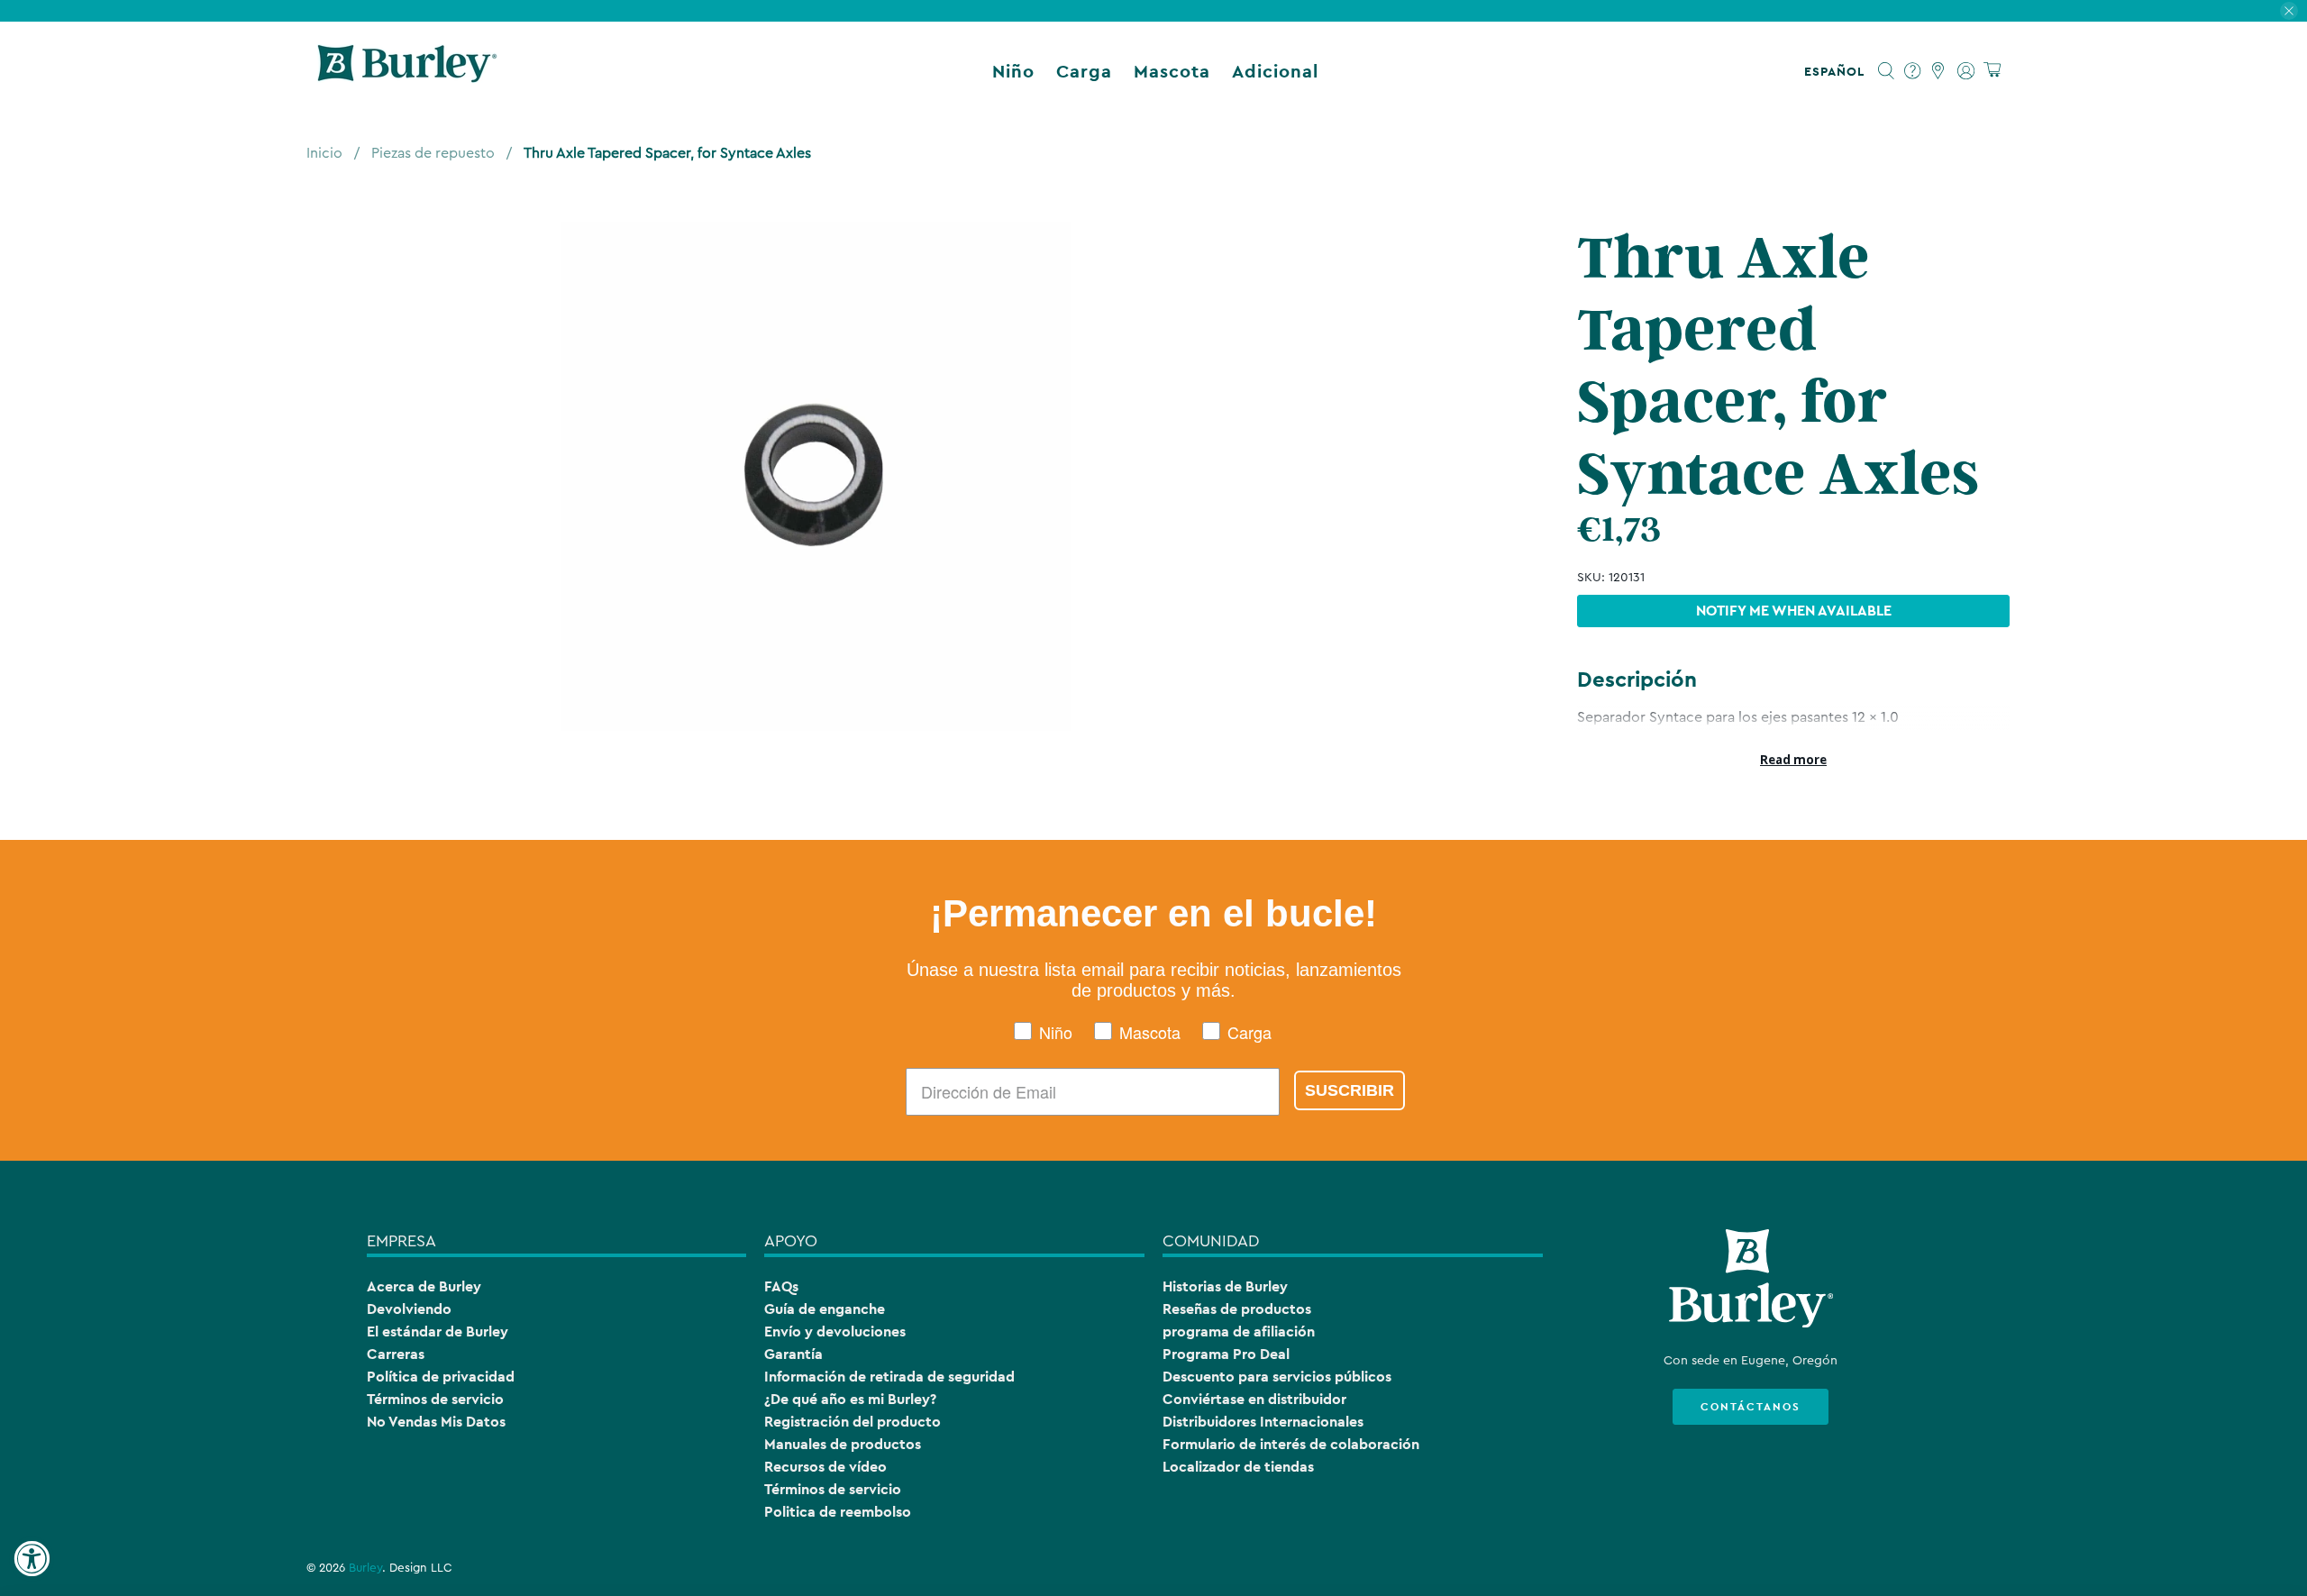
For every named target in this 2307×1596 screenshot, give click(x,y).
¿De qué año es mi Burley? (850, 1399)
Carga (1084, 71)
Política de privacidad (441, 1377)
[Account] (1966, 71)
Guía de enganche (825, 1309)
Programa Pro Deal (1226, 1354)
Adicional (1275, 71)
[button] (1838, 71)
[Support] (1913, 71)
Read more (1793, 760)
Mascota (1172, 71)
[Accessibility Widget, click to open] (32, 1559)
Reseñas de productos (1237, 1309)
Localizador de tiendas (1238, 1467)
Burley (365, 1568)
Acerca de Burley (424, 1286)
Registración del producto (853, 1422)
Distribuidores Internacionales (1263, 1422)
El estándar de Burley (438, 1332)
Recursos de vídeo (825, 1467)
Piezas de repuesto (433, 153)
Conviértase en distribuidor (1254, 1399)
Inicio (324, 153)
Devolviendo (409, 1309)
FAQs (781, 1286)
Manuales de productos (843, 1444)
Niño (1013, 71)
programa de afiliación (1239, 1332)
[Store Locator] (1939, 71)
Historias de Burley (1225, 1286)
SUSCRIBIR (1350, 1090)
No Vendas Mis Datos (436, 1422)
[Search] (1887, 71)
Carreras (396, 1354)
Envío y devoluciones (835, 1332)
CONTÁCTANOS (1751, 1407)
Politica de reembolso (838, 1512)
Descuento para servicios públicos (1277, 1377)
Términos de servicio (435, 1399)
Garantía (793, 1354)
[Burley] (407, 71)
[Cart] (1992, 71)
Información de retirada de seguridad (889, 1377)
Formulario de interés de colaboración (1291, 1444)
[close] (2289, 11)
